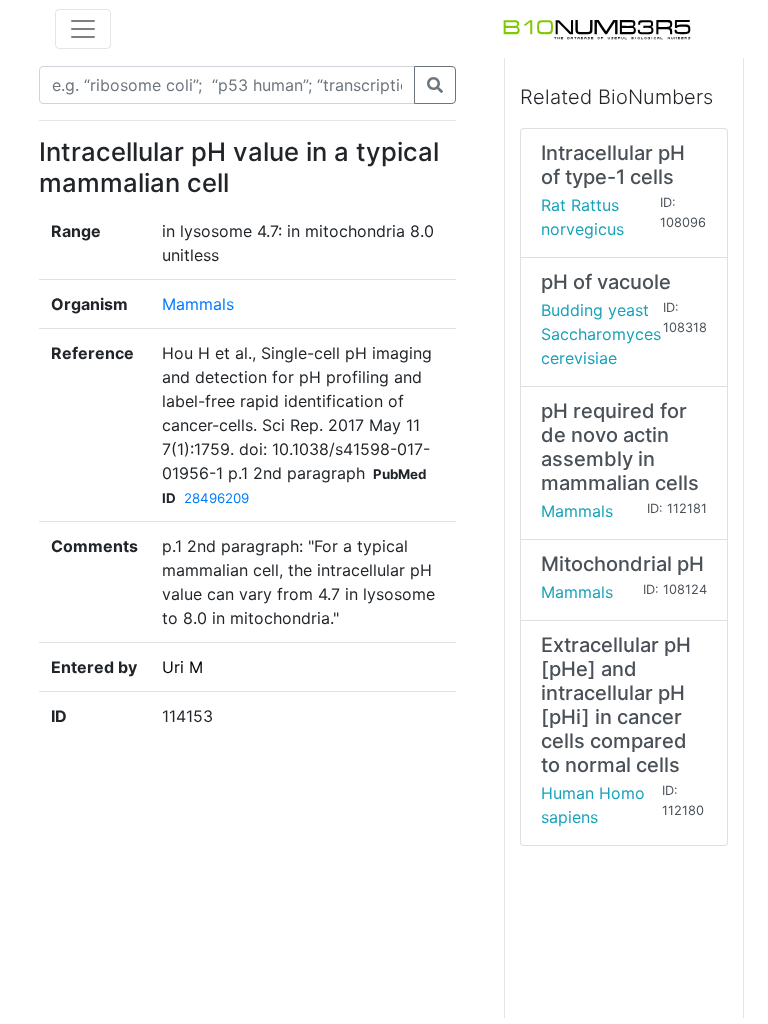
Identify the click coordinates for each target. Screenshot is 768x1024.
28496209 (216, 498)
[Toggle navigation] (83, 29)
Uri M (182, 667)
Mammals (198, 304)
